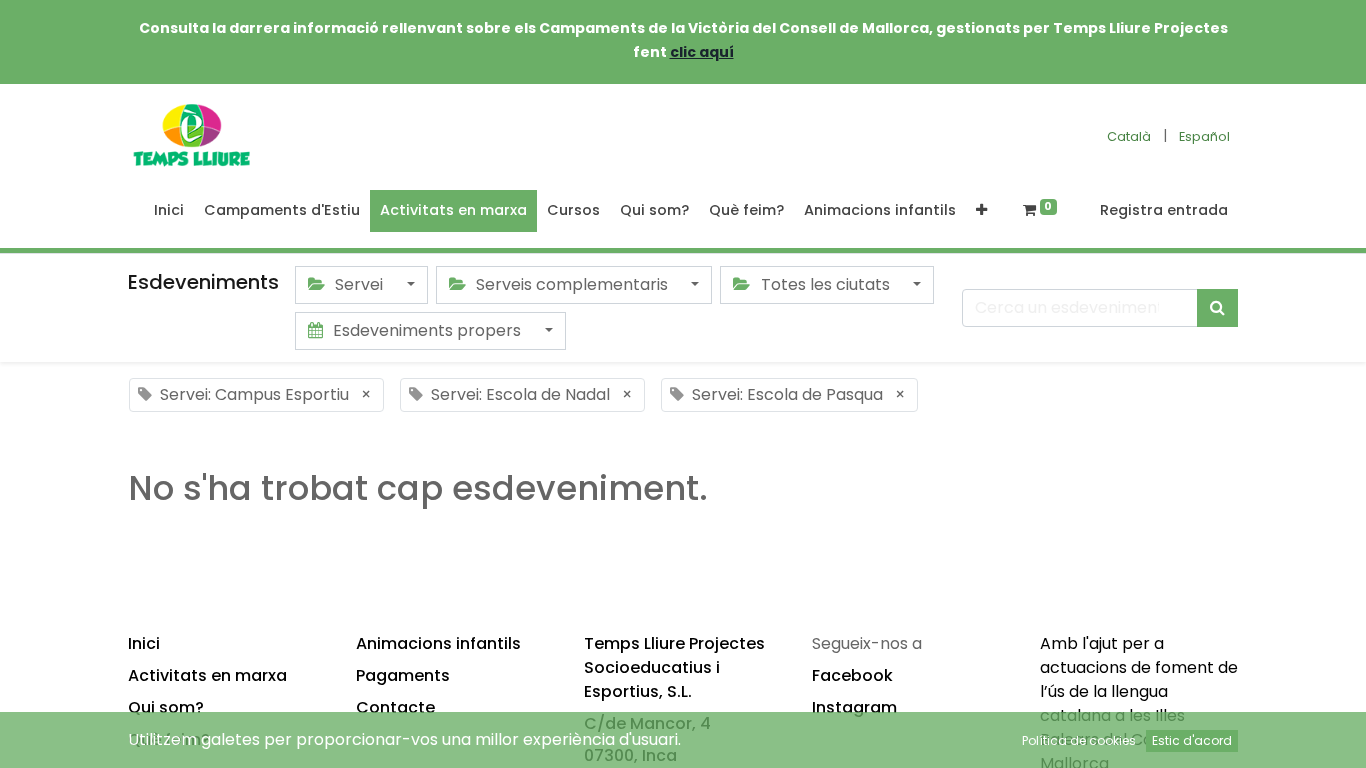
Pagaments (403, 675)
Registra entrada (1164, 210)
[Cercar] (1217, 308)
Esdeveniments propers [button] (427, 330)
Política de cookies (1079, 740)
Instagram (854, 707)
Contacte (395, 707)
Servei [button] (359, 284)
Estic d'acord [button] (1192, 740)
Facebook (852, 675)
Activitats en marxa (207, 675)
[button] (981, 211)
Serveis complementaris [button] (572, 284)
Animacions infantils (438, 643)
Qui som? (166, 707)
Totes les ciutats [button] (825, 284)
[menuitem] (169, 211)
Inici (144, 643)
